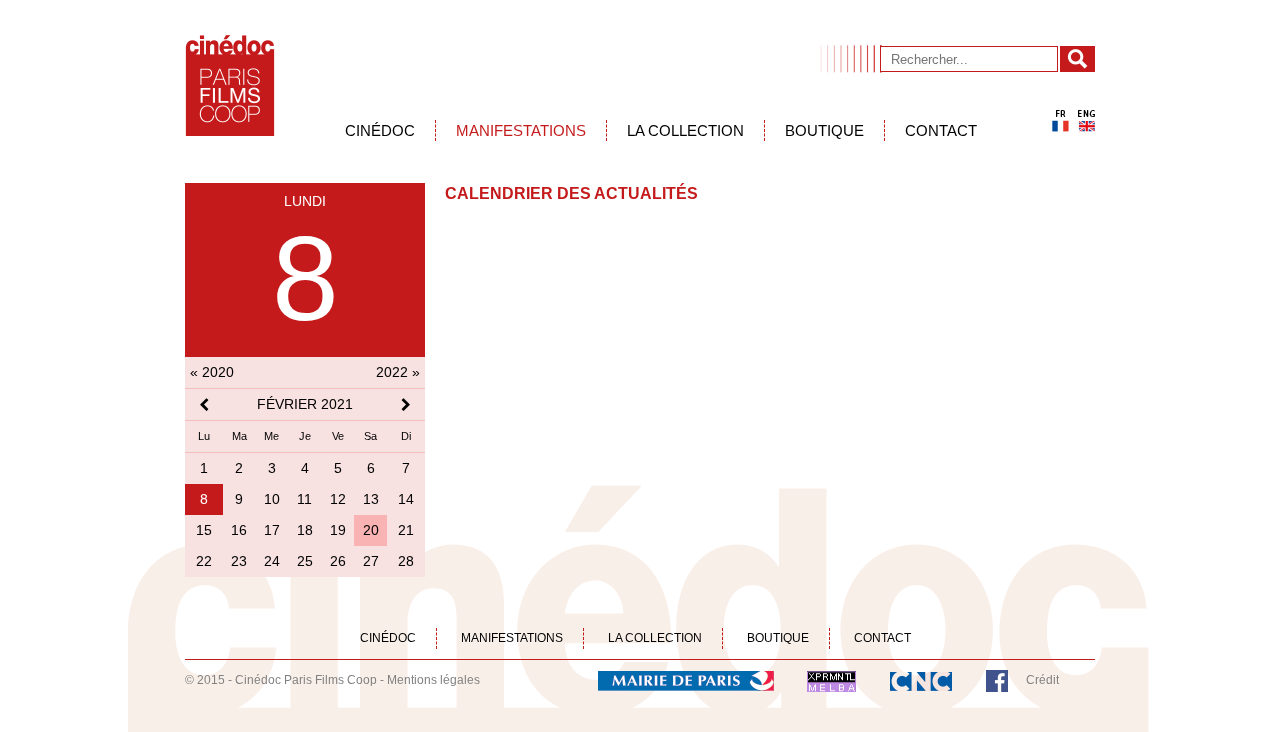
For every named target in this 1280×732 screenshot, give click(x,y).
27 (371, 561)
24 (272, 561)
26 (338, 561)
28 (406, 561)
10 (272, 499)
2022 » (398, 372)
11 (304, 499)
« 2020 (212, 372)
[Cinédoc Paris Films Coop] (230, 85)
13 (371, 499)
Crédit (1042, 680)
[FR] (1060, 121)
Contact (941, 130)
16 (239, 530)
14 (406, 499)
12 (338, 499)
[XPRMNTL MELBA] (831, 680)
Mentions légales (433, 680)
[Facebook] (997, 680)
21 (406, 530)
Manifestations (521, 130)
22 (204, 561)
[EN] (1086, 121)
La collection (685, 130)
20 (371, 530)
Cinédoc (380, 130)
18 (305, 530)
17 (272, 530)
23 (239, 561)
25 (305, 561)
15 (204, 530)
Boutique (824, 130)
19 (338, 530)
